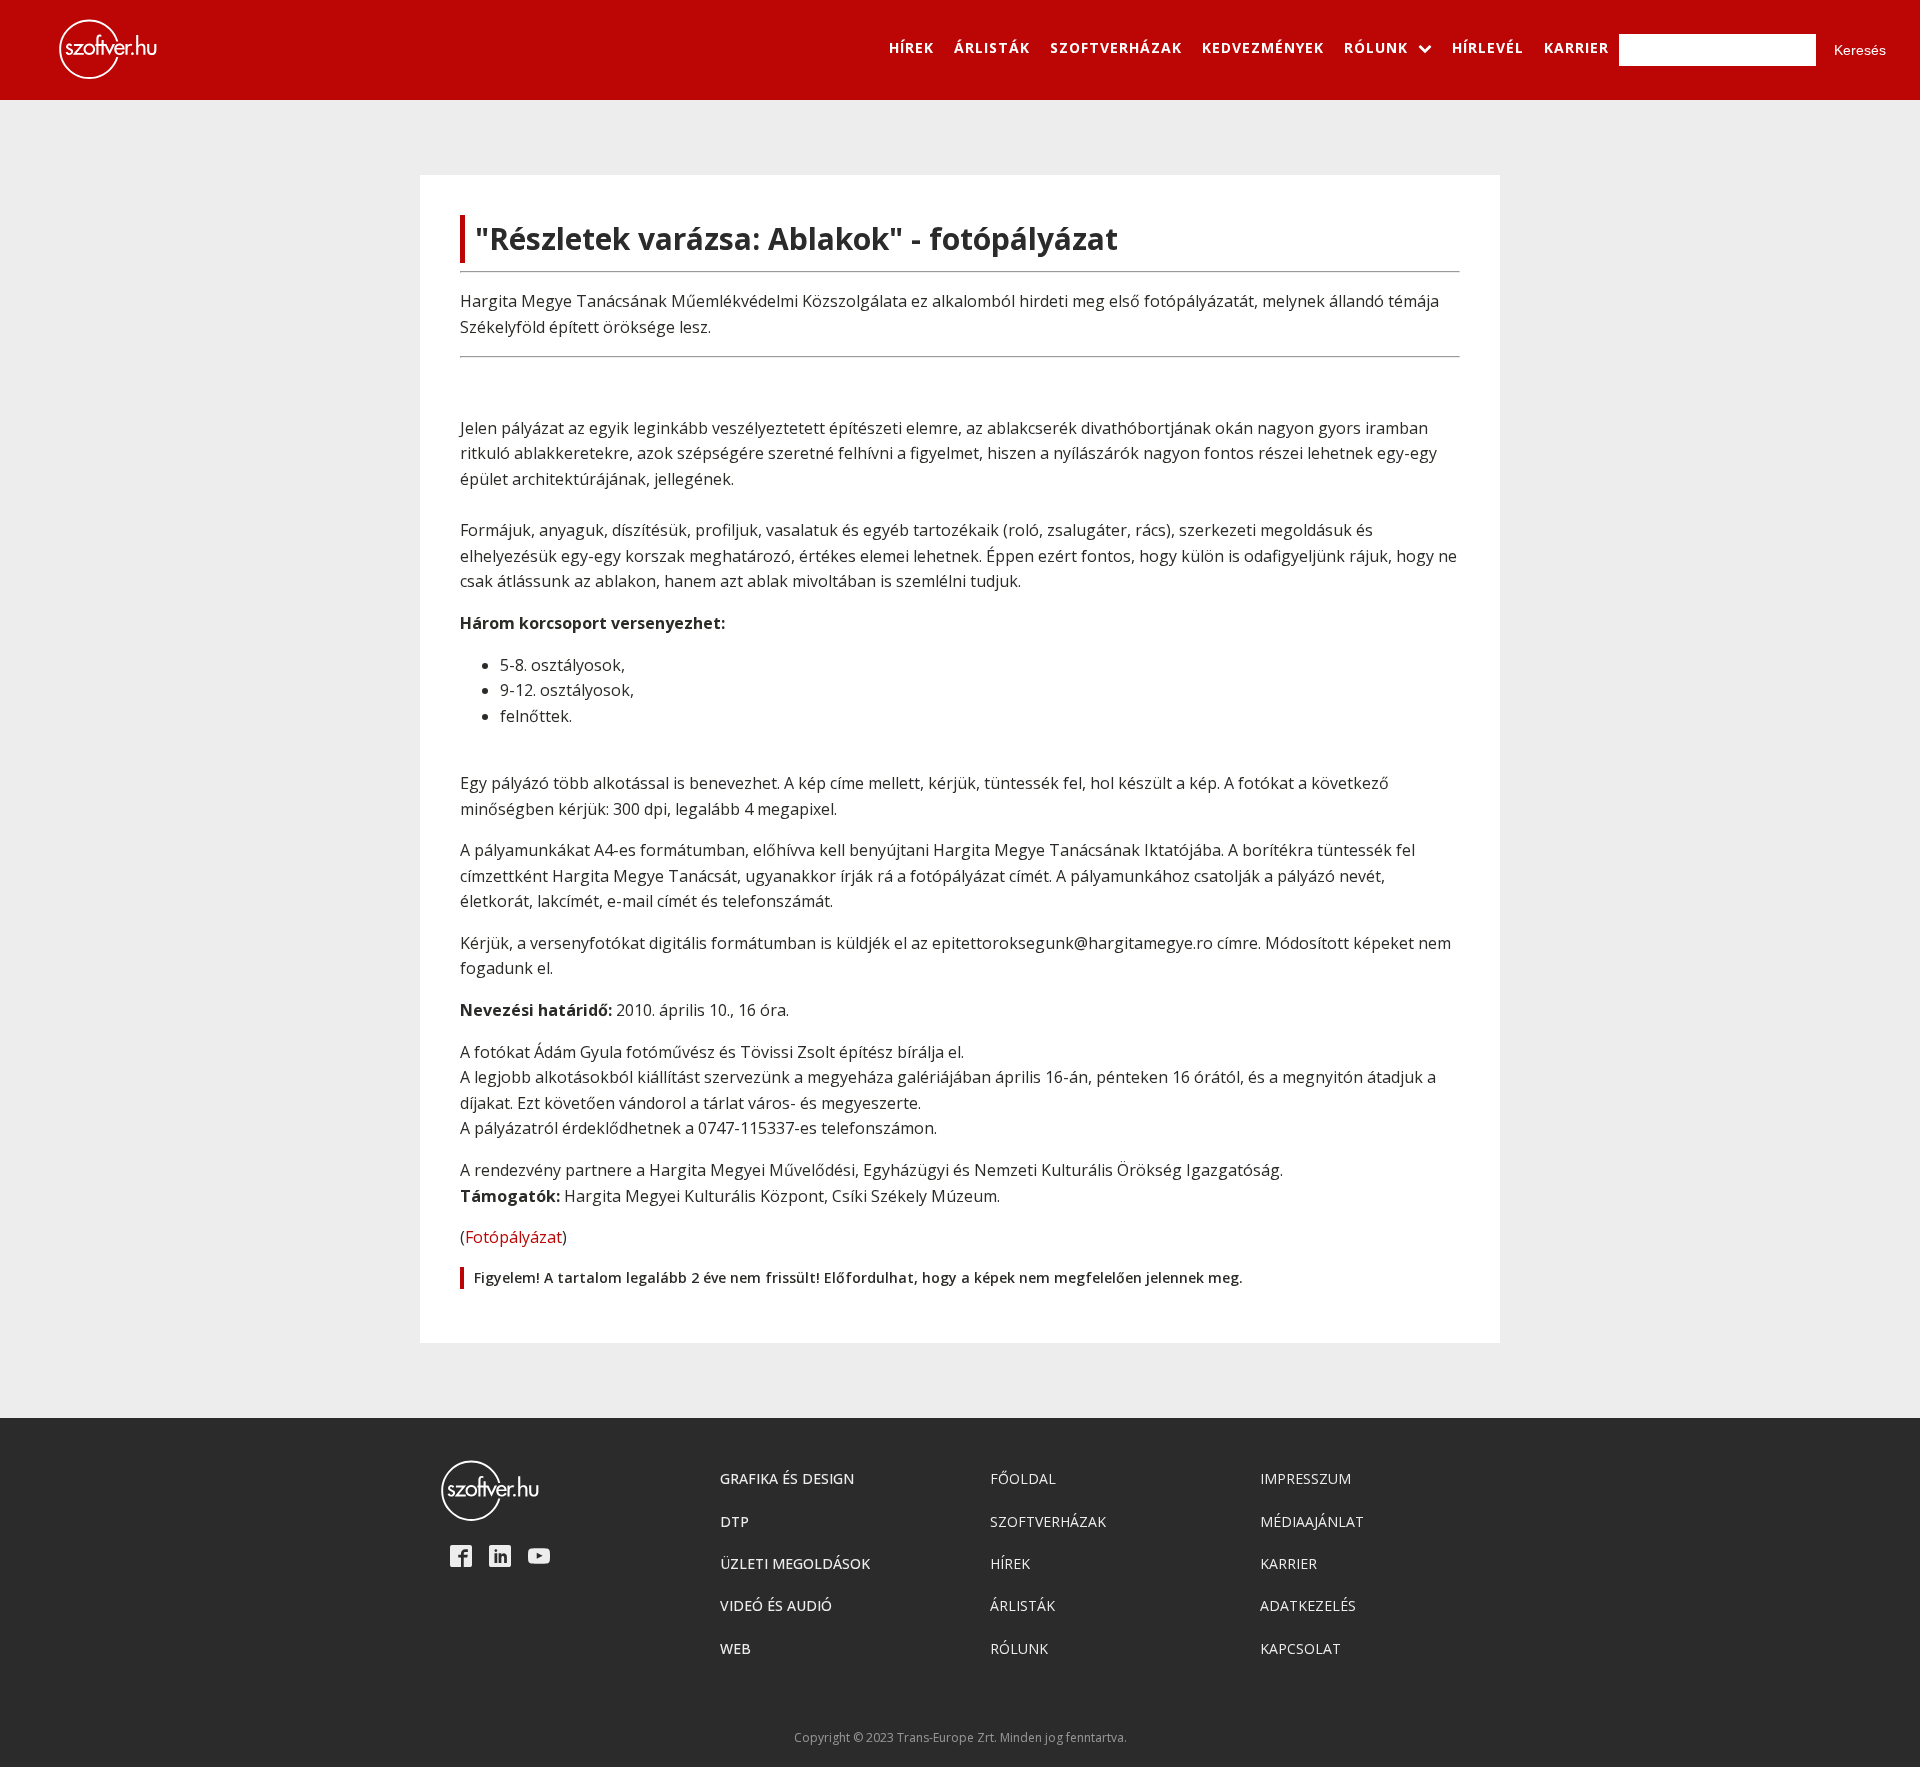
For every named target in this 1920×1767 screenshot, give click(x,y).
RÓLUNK (1376, 47)
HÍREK (911, 47)
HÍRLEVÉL (1488, 47)
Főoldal (1023, 1478)
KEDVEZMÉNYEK (1263, 47)
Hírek (1010, 1563)
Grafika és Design (787, 1478)
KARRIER (1576, 47)
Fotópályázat (513, 1237)
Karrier (1288, 1563)
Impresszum (1305, 1478)
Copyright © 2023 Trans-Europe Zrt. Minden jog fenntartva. (960, 1738)
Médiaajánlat (1312, 1521)
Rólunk (1019, 1648)
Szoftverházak (1048, 1521)
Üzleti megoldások (795, 1563)
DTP (734, 1521)
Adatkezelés (1308, 1605)
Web (735, 1648)
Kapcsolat (1300, 1648)
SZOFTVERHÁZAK (1116, 47)
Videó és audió (776, 1605)
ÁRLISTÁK (992, 47)
